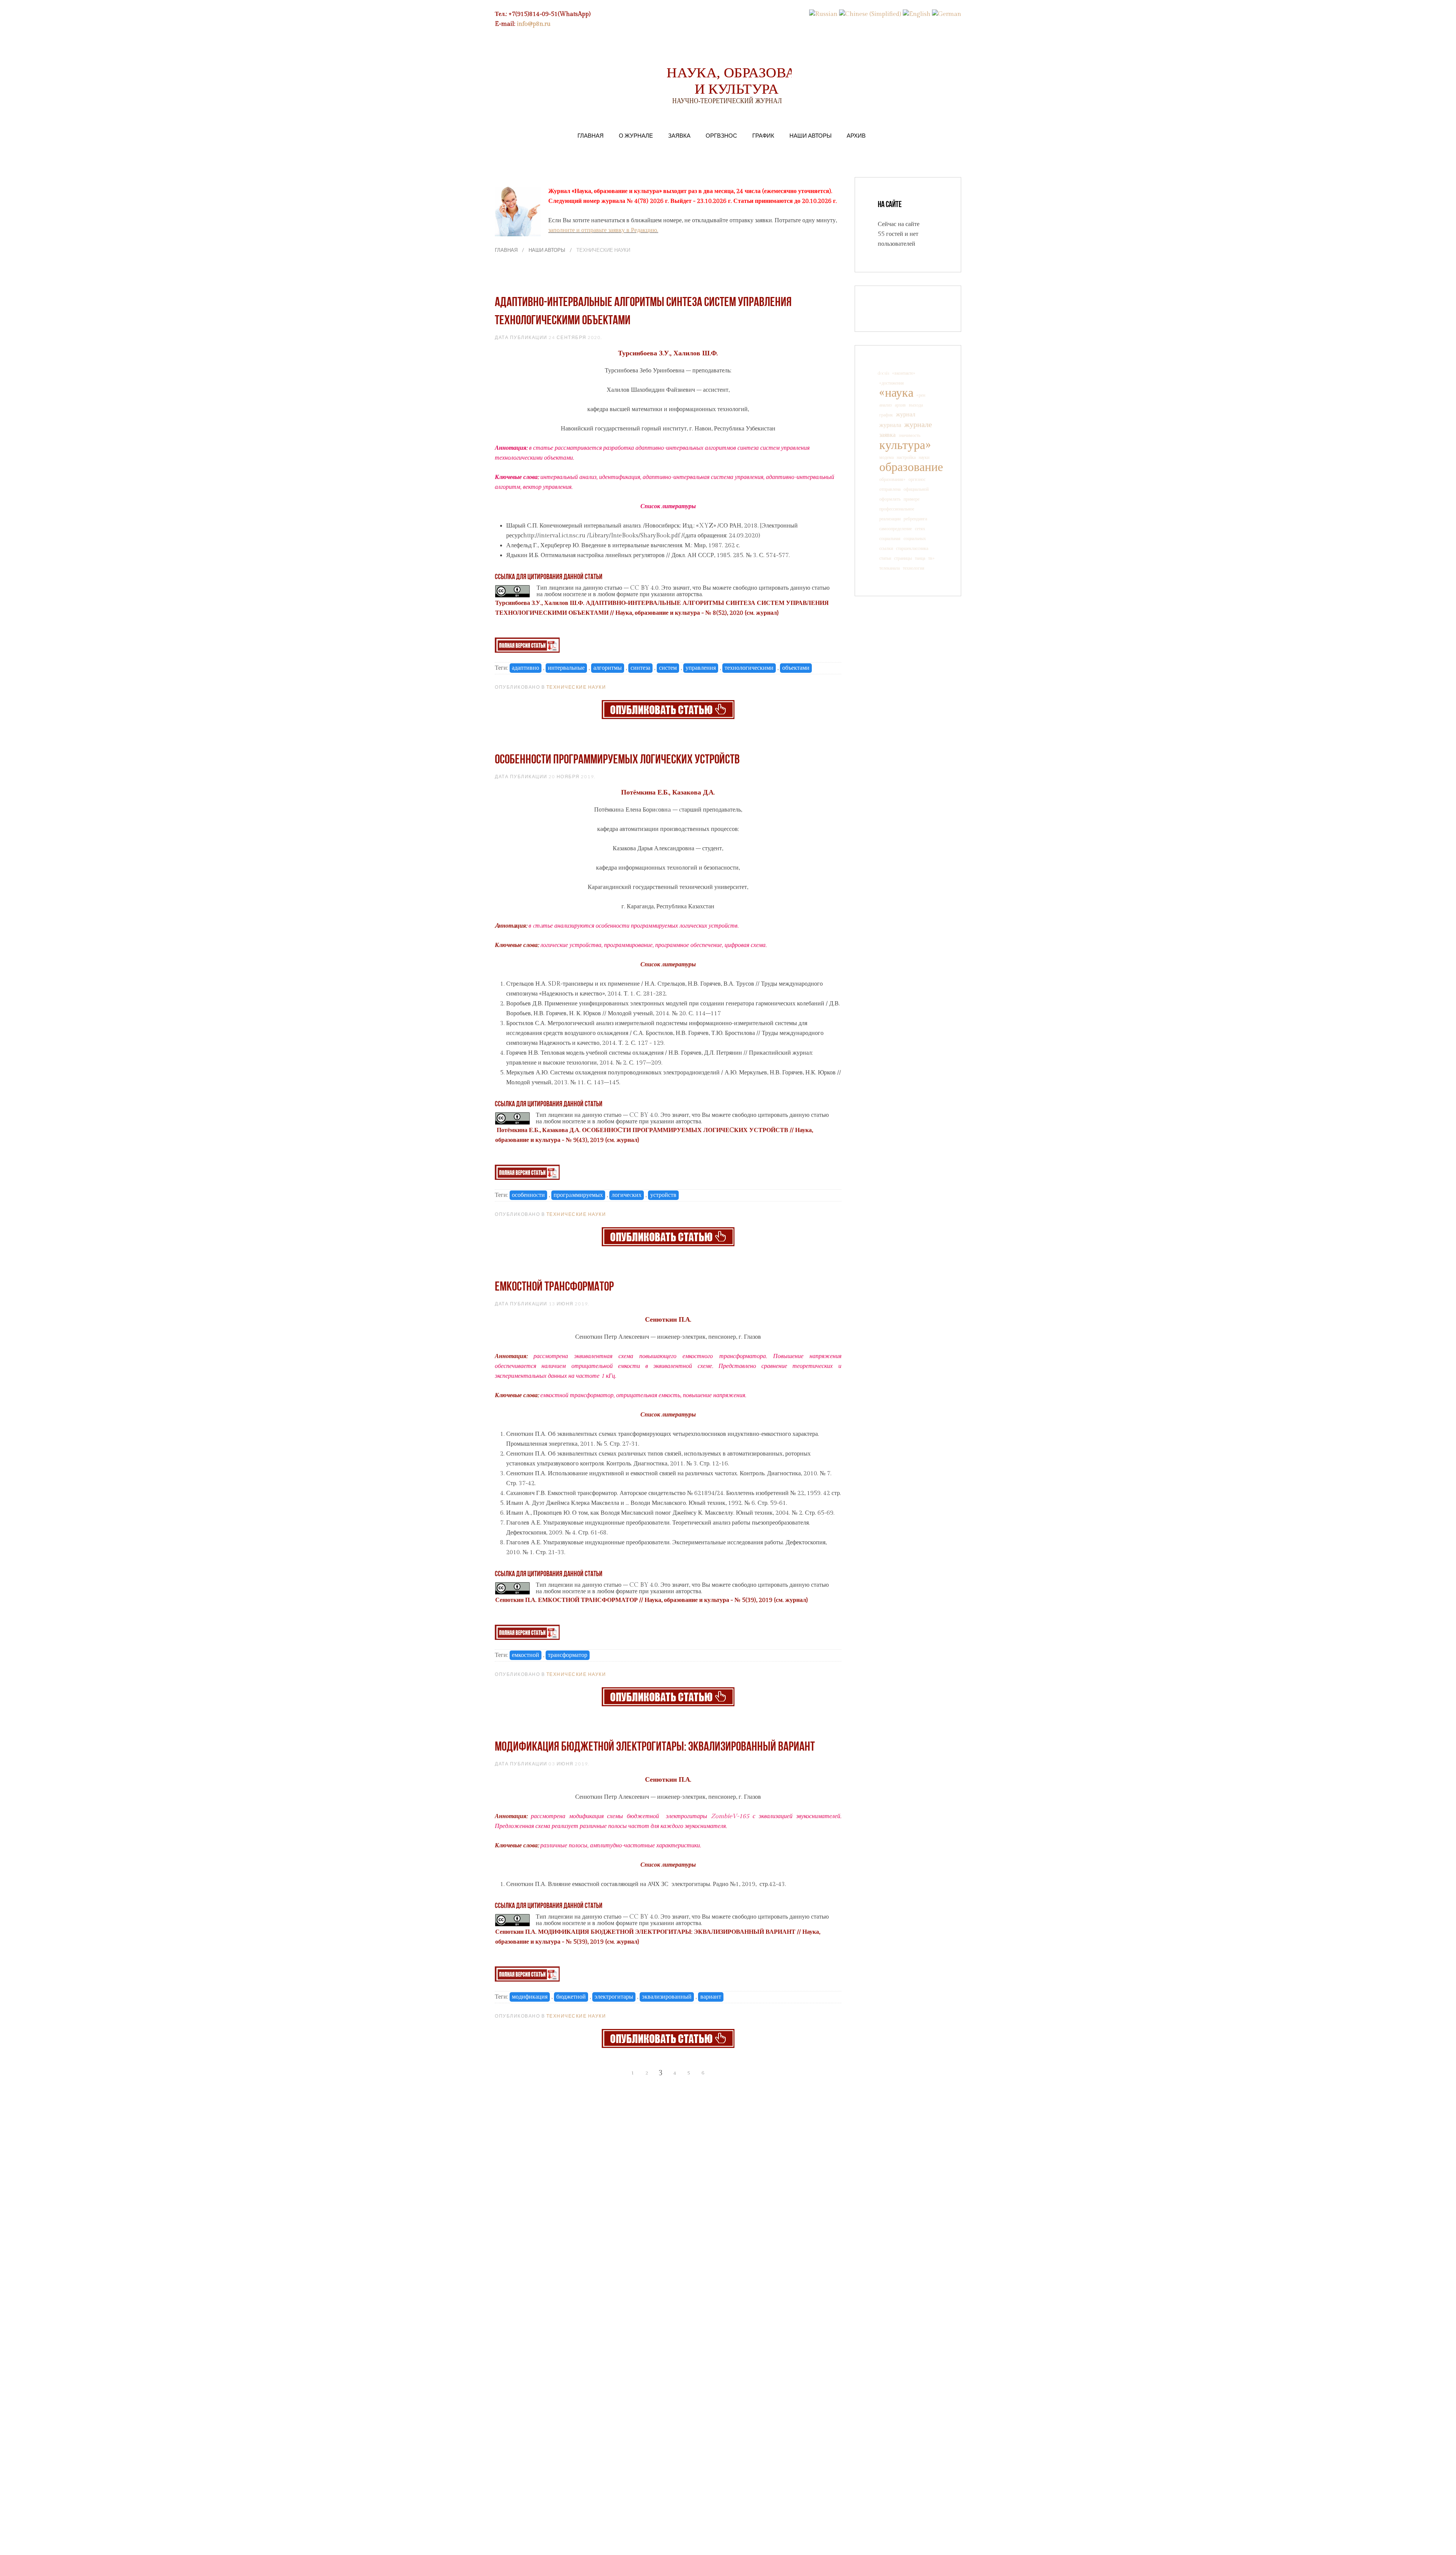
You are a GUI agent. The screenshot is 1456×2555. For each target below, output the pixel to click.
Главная (591, 135)
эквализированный (667, 1997)
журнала (890, 425)
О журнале (636, 135)
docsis (883, 373)
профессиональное (897, 509)
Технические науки (576, 687)
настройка (906, 457)
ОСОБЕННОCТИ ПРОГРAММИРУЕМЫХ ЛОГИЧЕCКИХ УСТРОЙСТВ (617, 760)
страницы (903, 558)
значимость (909, 435)
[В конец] (731, 2073)
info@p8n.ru (534, 24)
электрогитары (614, 1997)
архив (900, 405)
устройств (663, 1195)
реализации (890, 519)
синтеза (640, 668)
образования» (892, 479)
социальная (890, 539)
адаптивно (526, 668)
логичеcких (627, 1195)
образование (911, 467)
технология (914, 568)
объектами (796, 668)
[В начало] (605, 2073)
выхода (916, 405)
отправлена (890, 489)
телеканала (890, 568)
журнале (918, 425)
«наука (896, 393)
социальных (915, 539)
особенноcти (528, 1195)
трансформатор (568, 1655)
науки (924, 457)
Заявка (679, 135)
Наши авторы (810, 135)
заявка (887, 435)
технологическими (749, 668)
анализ (886, 405)
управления (701, 668)
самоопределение (896, 529)
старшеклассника (912, 548)
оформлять (890, 499)
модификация (530, 1997)
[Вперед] (717, 2073)
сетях (920, 529)
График (763, 135)
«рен (921, 395)
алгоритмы (608, 668)
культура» (905, 445)
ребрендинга (915, 519)
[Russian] (823, 14)
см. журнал (762, 613)
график (886, 415)
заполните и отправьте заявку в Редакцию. (603, 230)
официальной (916, 489)
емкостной (526, 1655)
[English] (917, 14)
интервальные (566, 668)
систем (668, 668)
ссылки (886, 548)
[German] (947, 14)
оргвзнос (917, 479)
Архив (856, 135)
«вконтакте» (904, 373)
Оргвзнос (721, 135)
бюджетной (571, 1997)
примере (912, 499)
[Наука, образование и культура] (668, 709)
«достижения (892, 383)
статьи (885, 558)
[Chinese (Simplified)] (870, 14)
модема (886, 457)
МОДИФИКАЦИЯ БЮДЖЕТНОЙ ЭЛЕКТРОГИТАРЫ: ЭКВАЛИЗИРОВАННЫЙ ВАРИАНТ (655, 1747)
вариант (711, 1997)
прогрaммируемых (578, 1195)
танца (920, 558)
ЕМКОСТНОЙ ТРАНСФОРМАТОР (554, 1287)
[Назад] (619, 2073)
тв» (931, 558)
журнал (906, 415)
